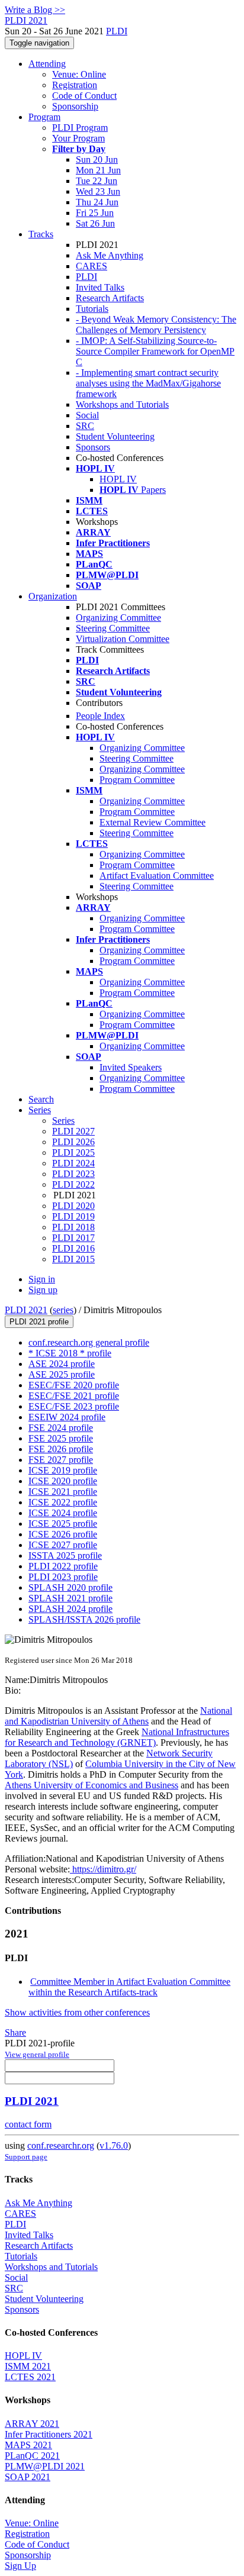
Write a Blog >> (35, 10)
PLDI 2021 (26, 1310)
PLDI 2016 (73, 1248)
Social (87, 415)
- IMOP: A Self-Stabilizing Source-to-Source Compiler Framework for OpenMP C (155, 351)
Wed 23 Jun (98, 191)
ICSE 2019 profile (63, 1470)
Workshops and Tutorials (122, 404)
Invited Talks (100, 287)
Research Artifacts (110, 298)
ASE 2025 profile (62, 1374)
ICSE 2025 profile (63, 1524)
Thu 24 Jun (97, 202)
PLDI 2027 (73, 1131)
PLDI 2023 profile (63, 1577)
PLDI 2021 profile (39, 1322)
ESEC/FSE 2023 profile (74, 1406)
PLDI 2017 (73, 1238)
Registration (75, 85)
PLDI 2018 (73, 1227)
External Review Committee (152, 822)
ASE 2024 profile (62, 1364)
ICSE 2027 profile (63, 1545)
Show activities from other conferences (77, 2012)
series (63, 1310)
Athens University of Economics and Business (91, 1785)
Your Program (78, 138)
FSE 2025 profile (61, 1438)
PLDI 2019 (73, 1216)
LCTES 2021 (30, 2377)
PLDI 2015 (73, 1259)
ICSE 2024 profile (63, 1513)
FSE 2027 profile (61, 1460)
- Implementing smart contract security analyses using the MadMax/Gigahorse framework (148, 383)
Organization (53, 596)
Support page (26, 2157)
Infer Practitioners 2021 (49, 2434)
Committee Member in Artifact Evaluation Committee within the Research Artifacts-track (129, 1987)
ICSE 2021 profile (63, 1492)
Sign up (43, 1290)
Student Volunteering (115, 436)
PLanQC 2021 (32, 2456)
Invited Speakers (131, 1067)
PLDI (117, 31)
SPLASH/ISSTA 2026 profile (84, 1619)
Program (44, 117)
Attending (47, 64)
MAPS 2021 (28, 2445)
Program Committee (137, 780)
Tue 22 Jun (97, 181)
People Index (100, 716)
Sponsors (93, 447)
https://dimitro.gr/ (103, 1869)
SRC (85, 426)
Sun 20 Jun (97, 159)
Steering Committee (113, 628)
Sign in (42, 1279)
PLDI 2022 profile (63, 1566)
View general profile (37, 2054)
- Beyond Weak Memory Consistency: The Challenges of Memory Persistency (156, 325)
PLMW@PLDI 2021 (45, 2466)
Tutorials (92, 309)
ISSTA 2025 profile (65, 1555)
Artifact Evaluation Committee (157, 876)
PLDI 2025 (73, 1152)
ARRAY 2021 (32, 2424)
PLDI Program (80, 128)
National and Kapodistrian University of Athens (118, 1716)
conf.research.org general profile (89, 1342)
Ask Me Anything (110, 255)
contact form (28, 2124)
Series (63, 1121)
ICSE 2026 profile (63, 1534)
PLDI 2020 (73, 1206)
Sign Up (20, 2566)
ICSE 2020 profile (63, 1481)
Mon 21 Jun (98, 170)
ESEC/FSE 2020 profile (74, 1385)
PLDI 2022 (73, 1184)
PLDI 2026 (73, 1142)
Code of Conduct (84, 96)
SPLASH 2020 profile (70, 1587)
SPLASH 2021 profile (70, 1598)
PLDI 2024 (73, 1163)
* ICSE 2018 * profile (70, 1353)
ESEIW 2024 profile (67, 1417)
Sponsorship (75, 106)
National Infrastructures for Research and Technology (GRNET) (117, 1737)
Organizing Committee (118, 618)
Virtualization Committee (123, 639)
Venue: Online (79, 74)
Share (15, 2032)
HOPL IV (118, 479)
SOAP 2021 (28, 2477)
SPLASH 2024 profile (70, 1609)
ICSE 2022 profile (63, 1502)
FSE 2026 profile (61, 1449)
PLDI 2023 (73, 1174)
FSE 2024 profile (61, 1428)
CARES (91, 266)
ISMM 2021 (28, 2366)
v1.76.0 (114, 2145)
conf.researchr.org (61, 2145)
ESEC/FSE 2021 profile (74, 1396)
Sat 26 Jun (95, 223)
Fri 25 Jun (95, 213)
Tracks (41, 234)
